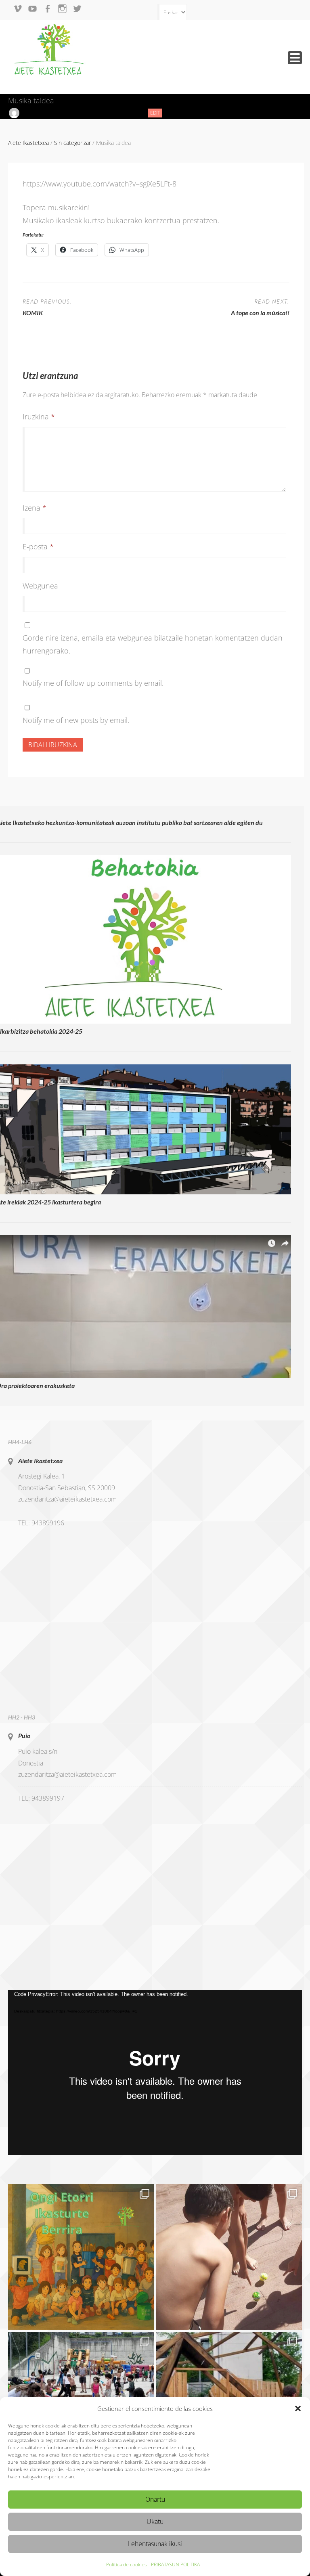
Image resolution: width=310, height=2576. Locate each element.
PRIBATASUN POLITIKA (175, 2564)
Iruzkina (39, 417)
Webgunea (40, 586)
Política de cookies (127, 2564)
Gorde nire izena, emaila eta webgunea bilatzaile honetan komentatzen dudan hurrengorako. (153, 644)
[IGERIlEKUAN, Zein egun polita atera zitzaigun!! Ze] (229, 2257)
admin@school (40, 113)
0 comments (123, 113)
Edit (156, 113)
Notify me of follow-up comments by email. (93, 683)
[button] (298, 2408)
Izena (35, 508)
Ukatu (155, 2522)
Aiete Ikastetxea (40, 1461)
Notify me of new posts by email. (76, 720)
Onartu (155, 2499)
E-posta (38, 547)
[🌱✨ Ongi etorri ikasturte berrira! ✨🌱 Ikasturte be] (81, 2257)
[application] (155, 2073)
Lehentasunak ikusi (155, 2544)
